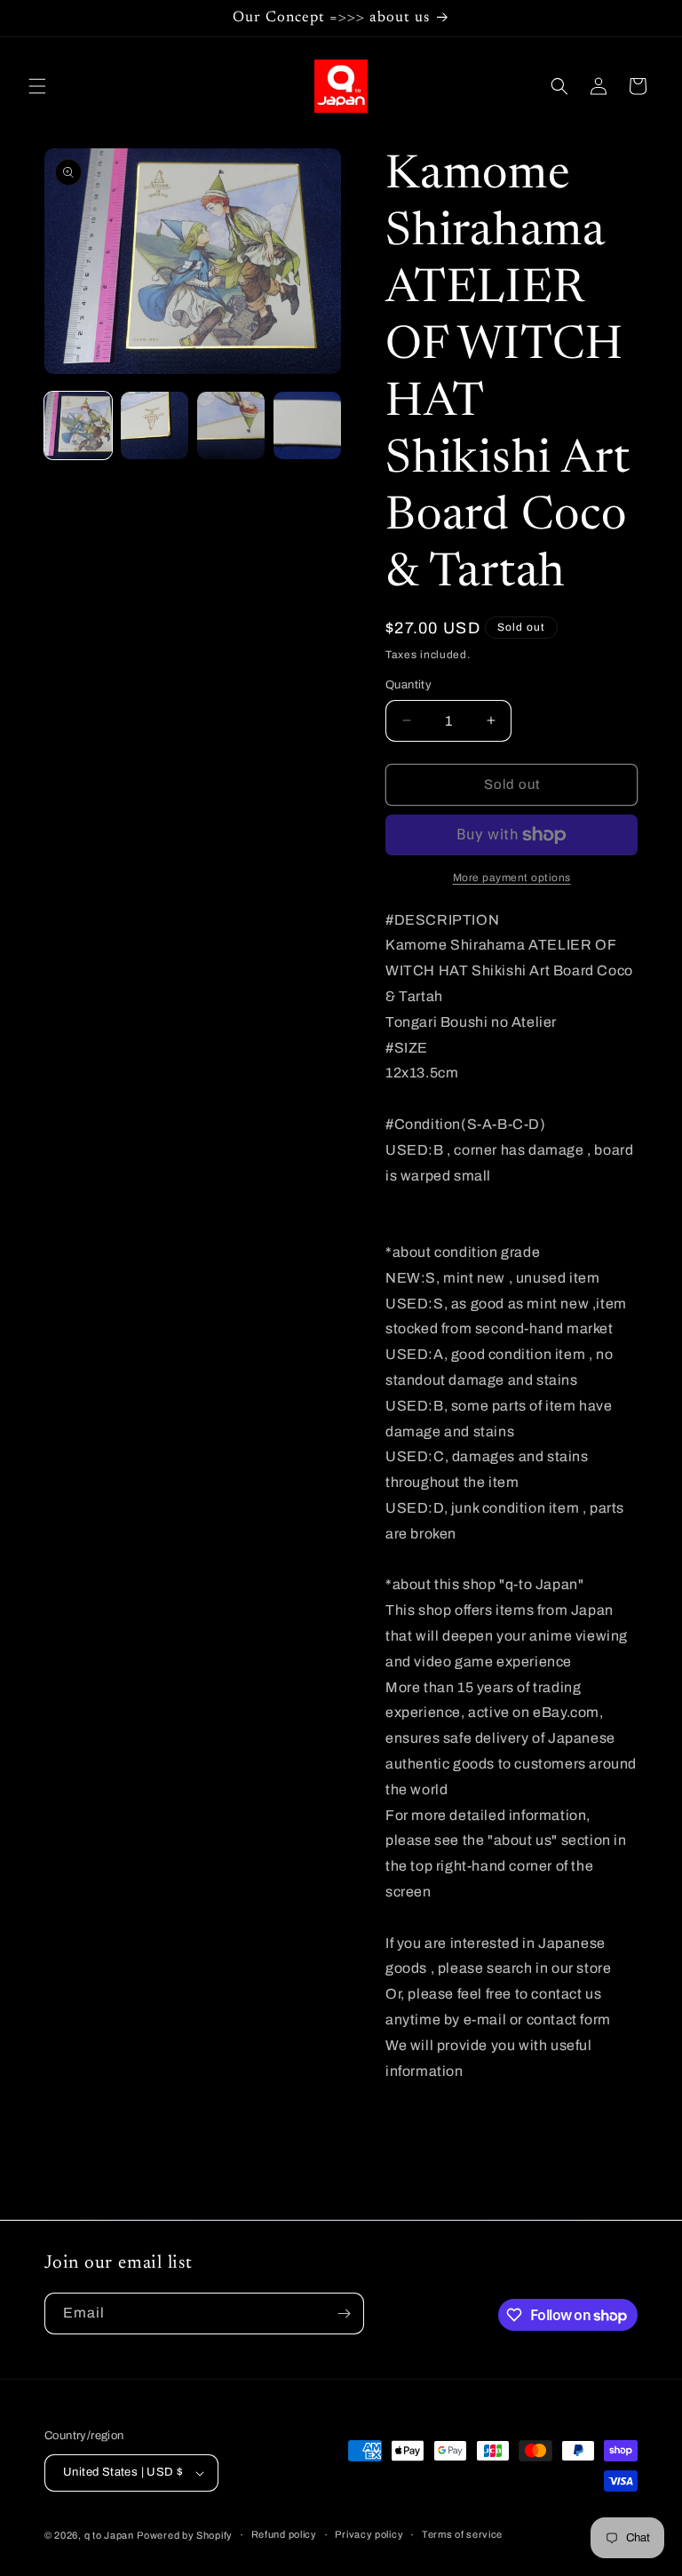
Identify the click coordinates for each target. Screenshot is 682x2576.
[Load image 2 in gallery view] (155, 425)
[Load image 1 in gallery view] (78, 425)
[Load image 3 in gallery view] (231, 425)
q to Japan (109, 2535)
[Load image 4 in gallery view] (307, 425)
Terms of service (462, 2534)
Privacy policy (369, 2534)
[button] (37, 86)
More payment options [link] (512, 878)
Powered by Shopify (185, 2535)
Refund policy (284, 2534)
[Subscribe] (344, 2314)
